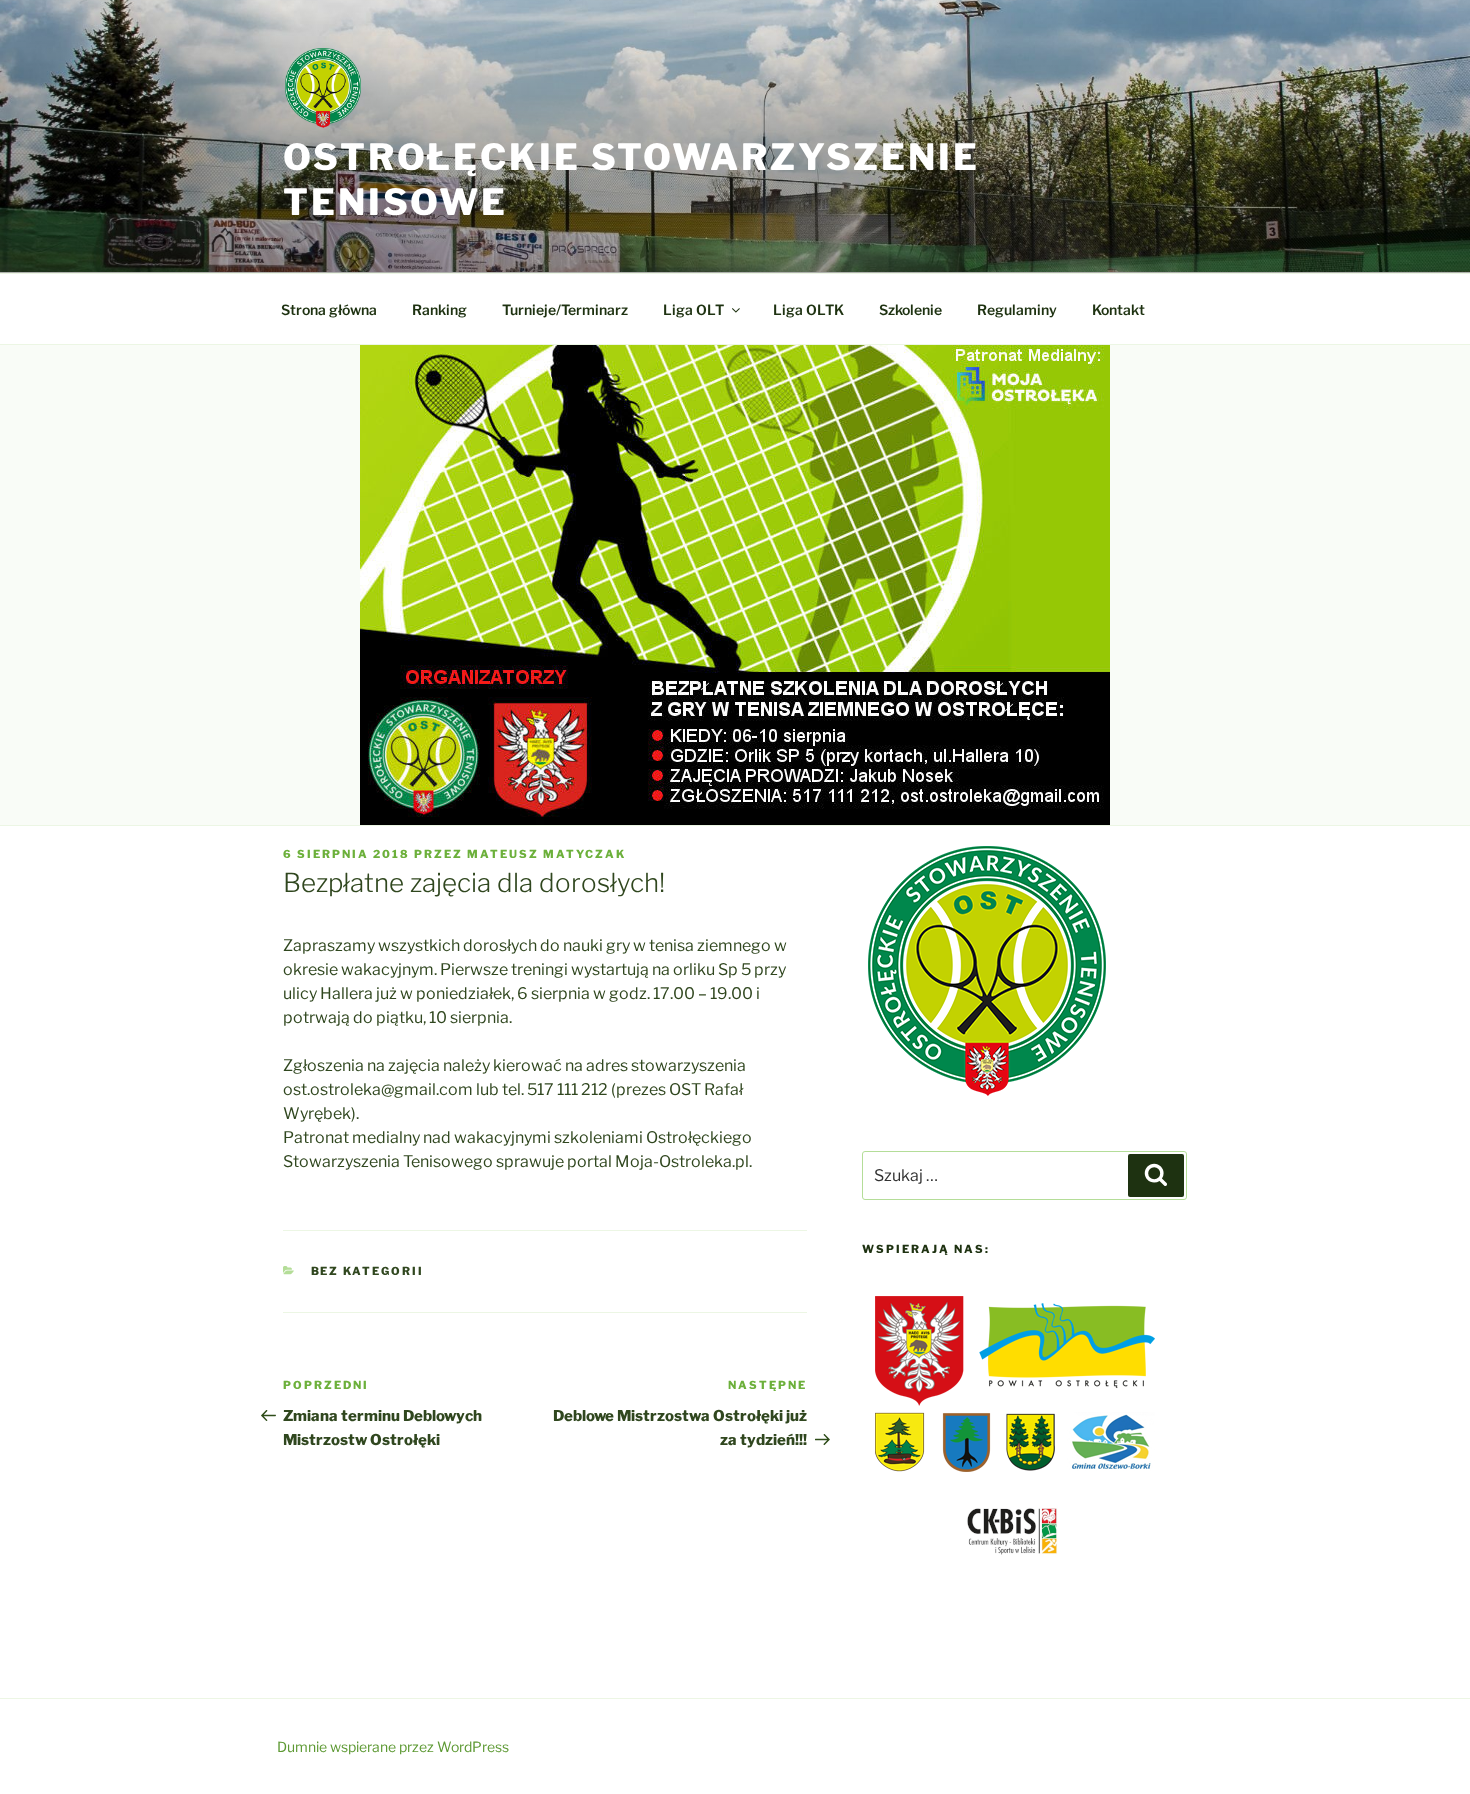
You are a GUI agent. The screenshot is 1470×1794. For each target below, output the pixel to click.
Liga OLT (693, 309)
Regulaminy (1017, 309)
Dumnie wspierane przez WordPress (393, 1746)
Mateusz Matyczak (546, 854)
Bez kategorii (368, 1271)
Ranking (439, 309)
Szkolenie (910, 309)
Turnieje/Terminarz (565, 309)
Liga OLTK (808, 309)
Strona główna (329, 309)
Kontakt (1118, 309)
